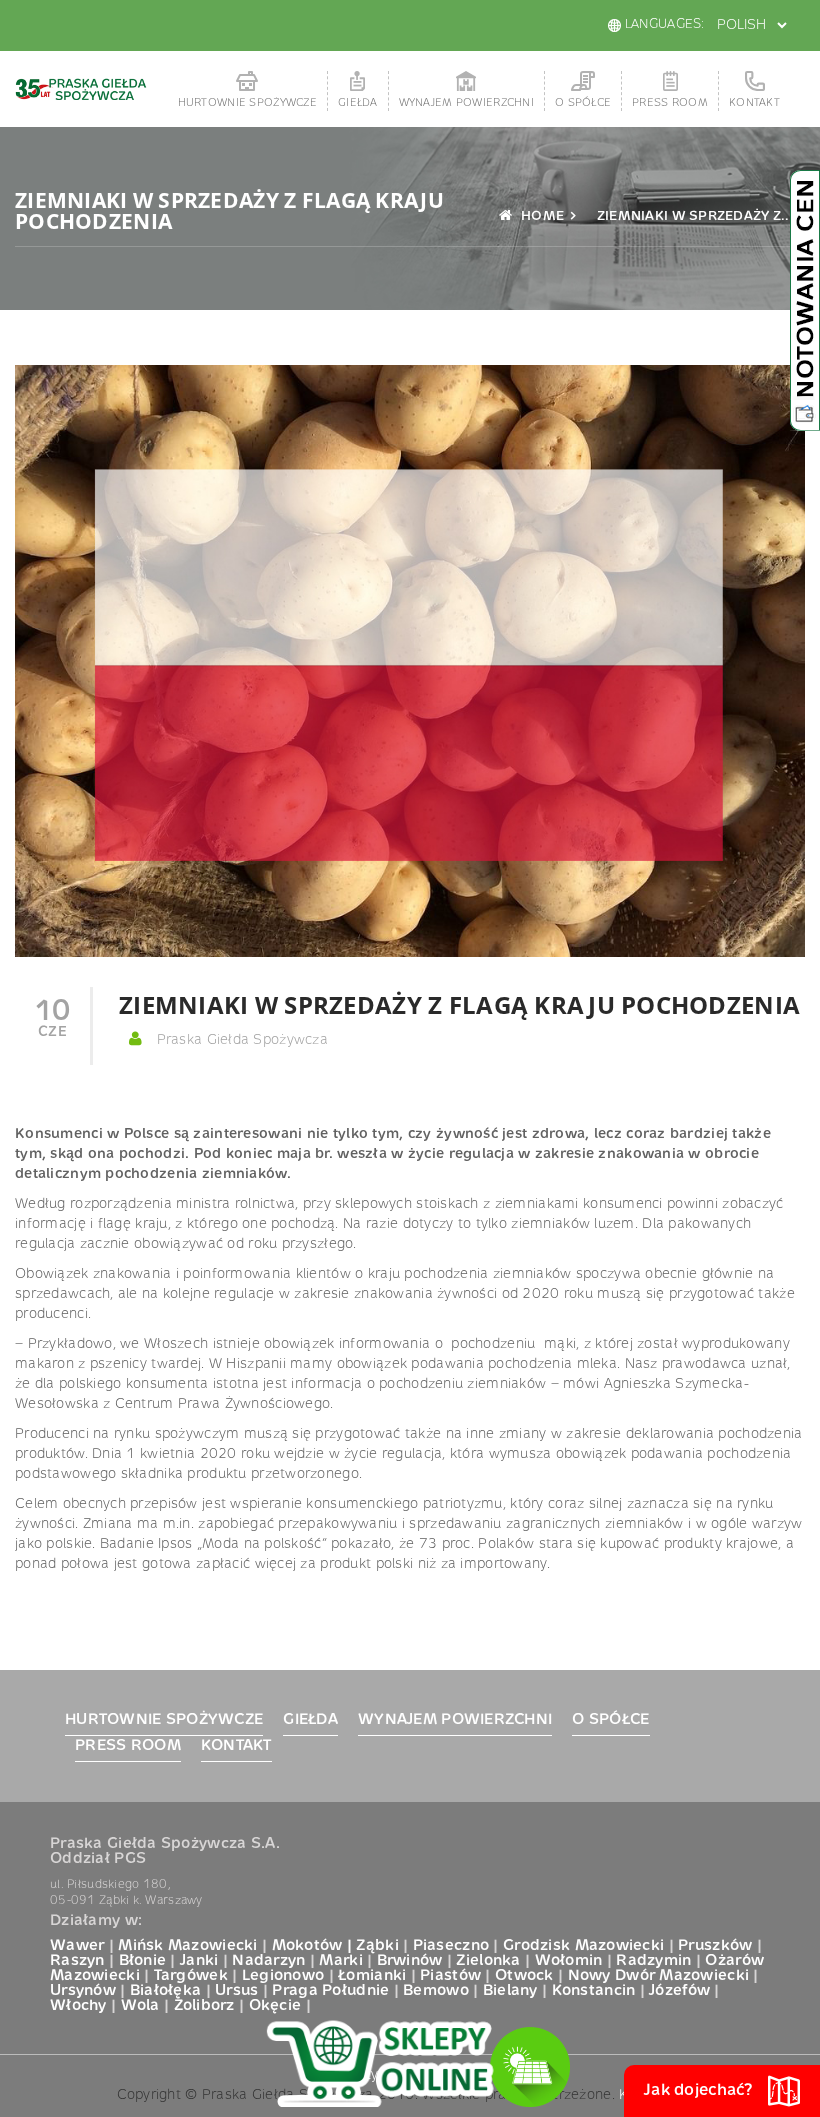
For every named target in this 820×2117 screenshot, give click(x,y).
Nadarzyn (268, 1961)
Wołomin (569, 1961)
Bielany (510, 1991)
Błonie (143, 1961)
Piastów (450, 1976)
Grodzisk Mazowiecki (583, 1946)
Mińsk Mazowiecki (187, 1946)
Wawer (77, 1946)
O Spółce (583, 103)
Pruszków (715, 1946)
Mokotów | (312, 1946)
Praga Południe (330, 1991)
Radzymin (653, 1961)
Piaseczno (451, 1946)
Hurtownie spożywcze (247, 103)
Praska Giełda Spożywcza (240, 1040)
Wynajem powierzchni (466, 103)
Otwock (524, 1976)
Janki (199, 1961)
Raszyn (77, 1961)
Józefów (679, 1991)
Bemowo (436, 1991)
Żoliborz (204, 2006)
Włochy (78, 2006)
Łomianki (372, 1976)
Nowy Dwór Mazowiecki (659, 1976)
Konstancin (594, 1991)
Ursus (236, 1991)
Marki (340, 1961)
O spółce (610, 1720)
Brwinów (410, 1961)
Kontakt (754, 103)
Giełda (358, 103)
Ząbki (377, 1946)
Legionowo (283, 1976)
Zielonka (488, 1961)
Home (541, 216)
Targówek (191, 1976)
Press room (670, 103)
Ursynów (83, 1991)
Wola (140, 2006)
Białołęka (166, 1991)
